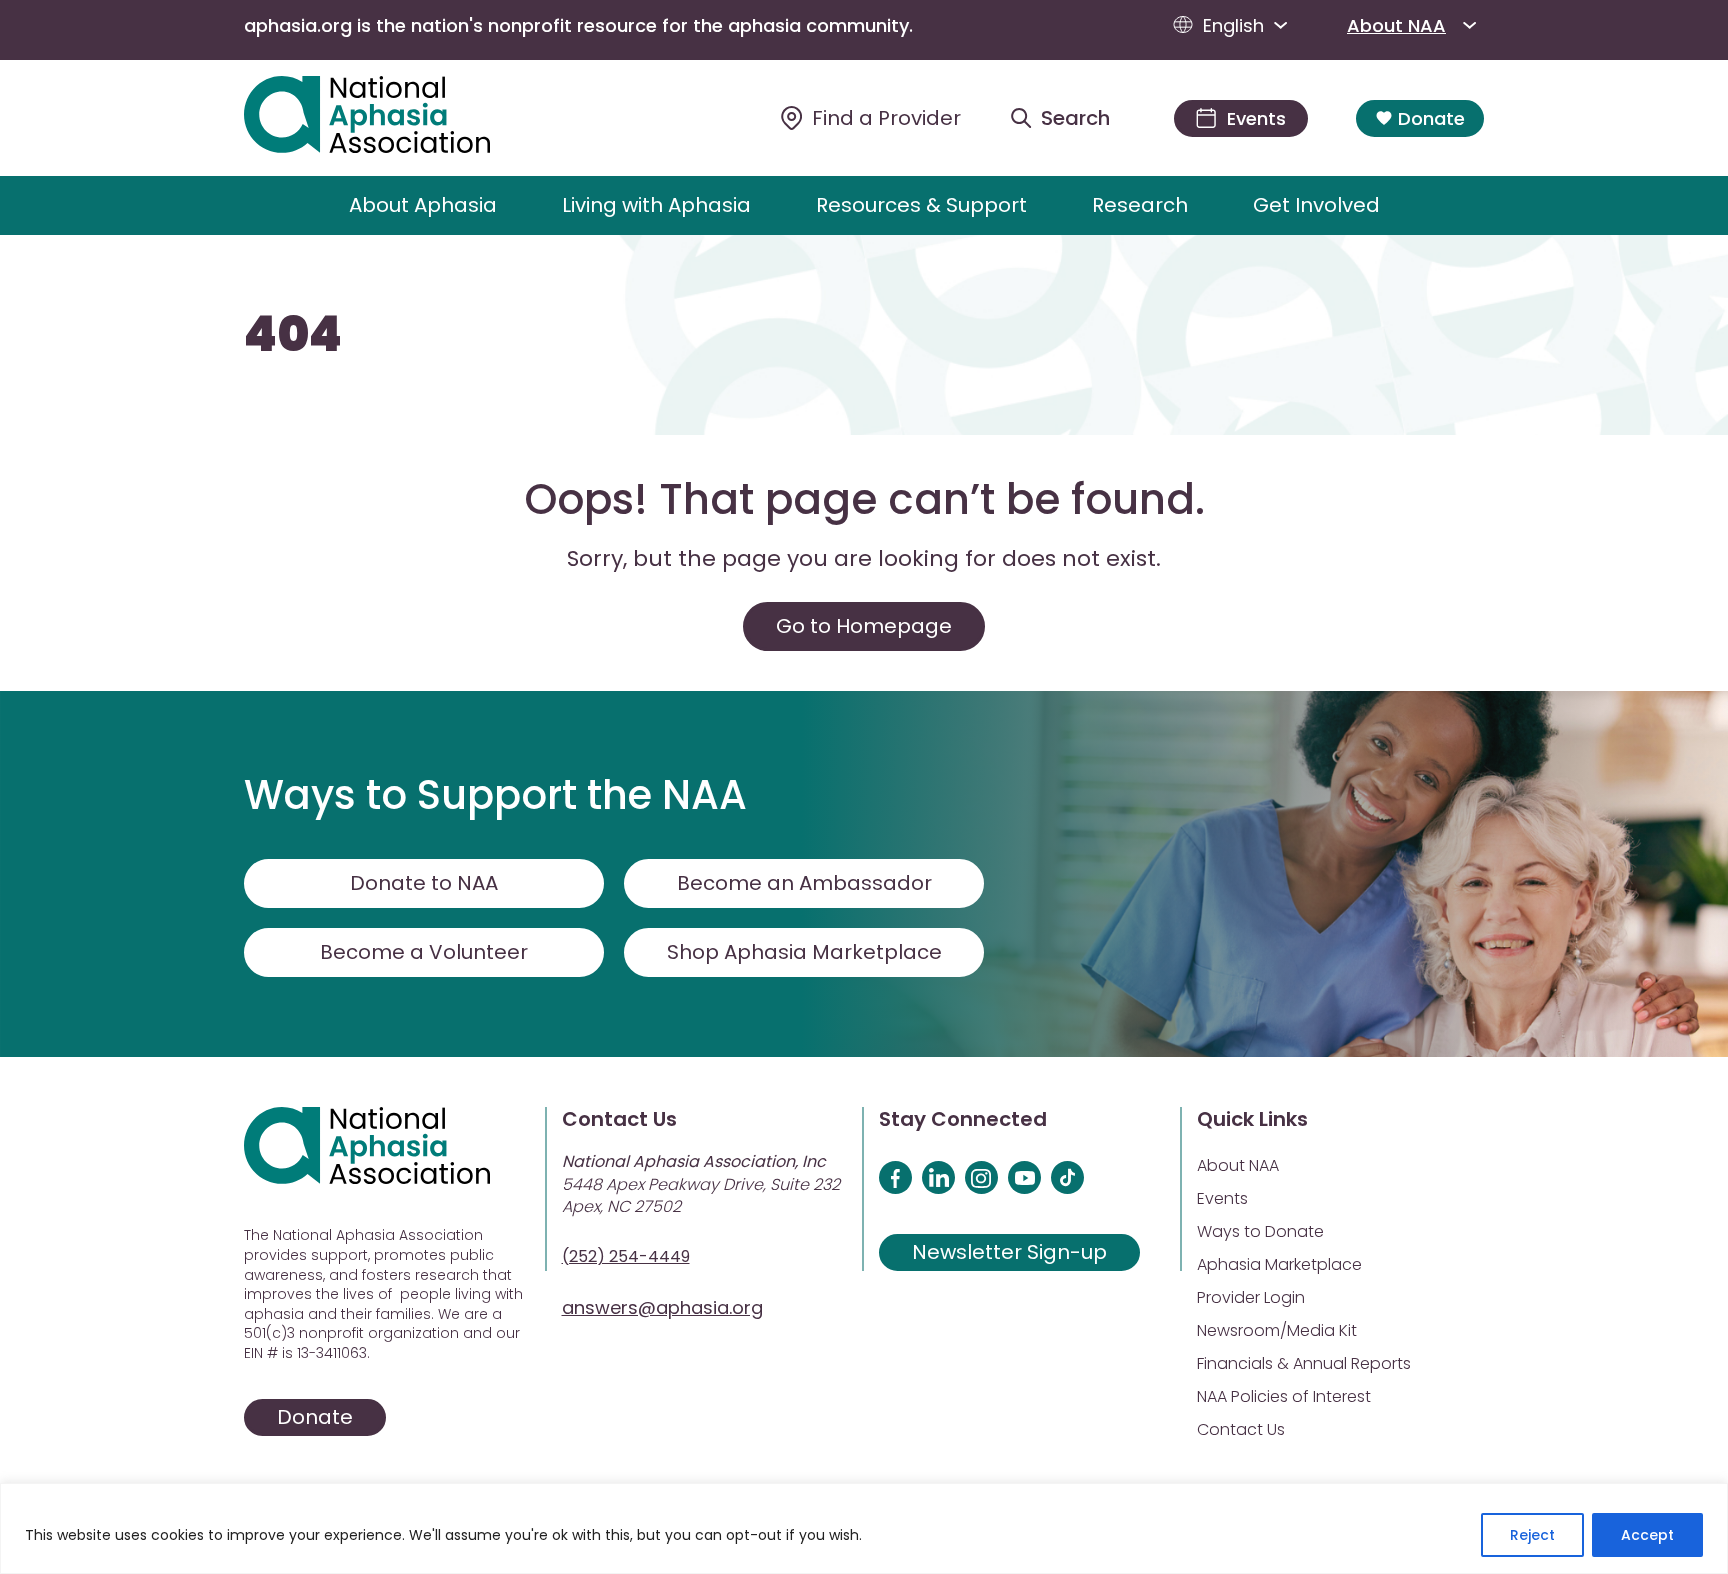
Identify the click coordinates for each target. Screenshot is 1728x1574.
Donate (1431, 118)
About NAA (1396, 25)
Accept (1647, 1535)
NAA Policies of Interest (1284, 1396)
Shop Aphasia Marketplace (804, 952)
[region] (864, 1528)
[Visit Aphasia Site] (390, 118)
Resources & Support (921, 205)
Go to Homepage (864, 626)
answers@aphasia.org (662, 1307)
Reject (1532, 1535)
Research (1140, 205)
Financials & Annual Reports (1304, 1363)
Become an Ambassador (804, 883)
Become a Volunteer (424, 952)
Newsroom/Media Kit (1277, 1330)
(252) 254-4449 (626, 1256)
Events (1222, 1198)
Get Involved (1316, 205)
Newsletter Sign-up (1009, 1252)
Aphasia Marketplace (1279, 1264)
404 (293, 335)
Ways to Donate (1260, 1231)
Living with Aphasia (656, 205)
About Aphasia (423, 205)
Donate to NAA (424, 883)
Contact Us (1241, 1429)
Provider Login (1251, 1297)
